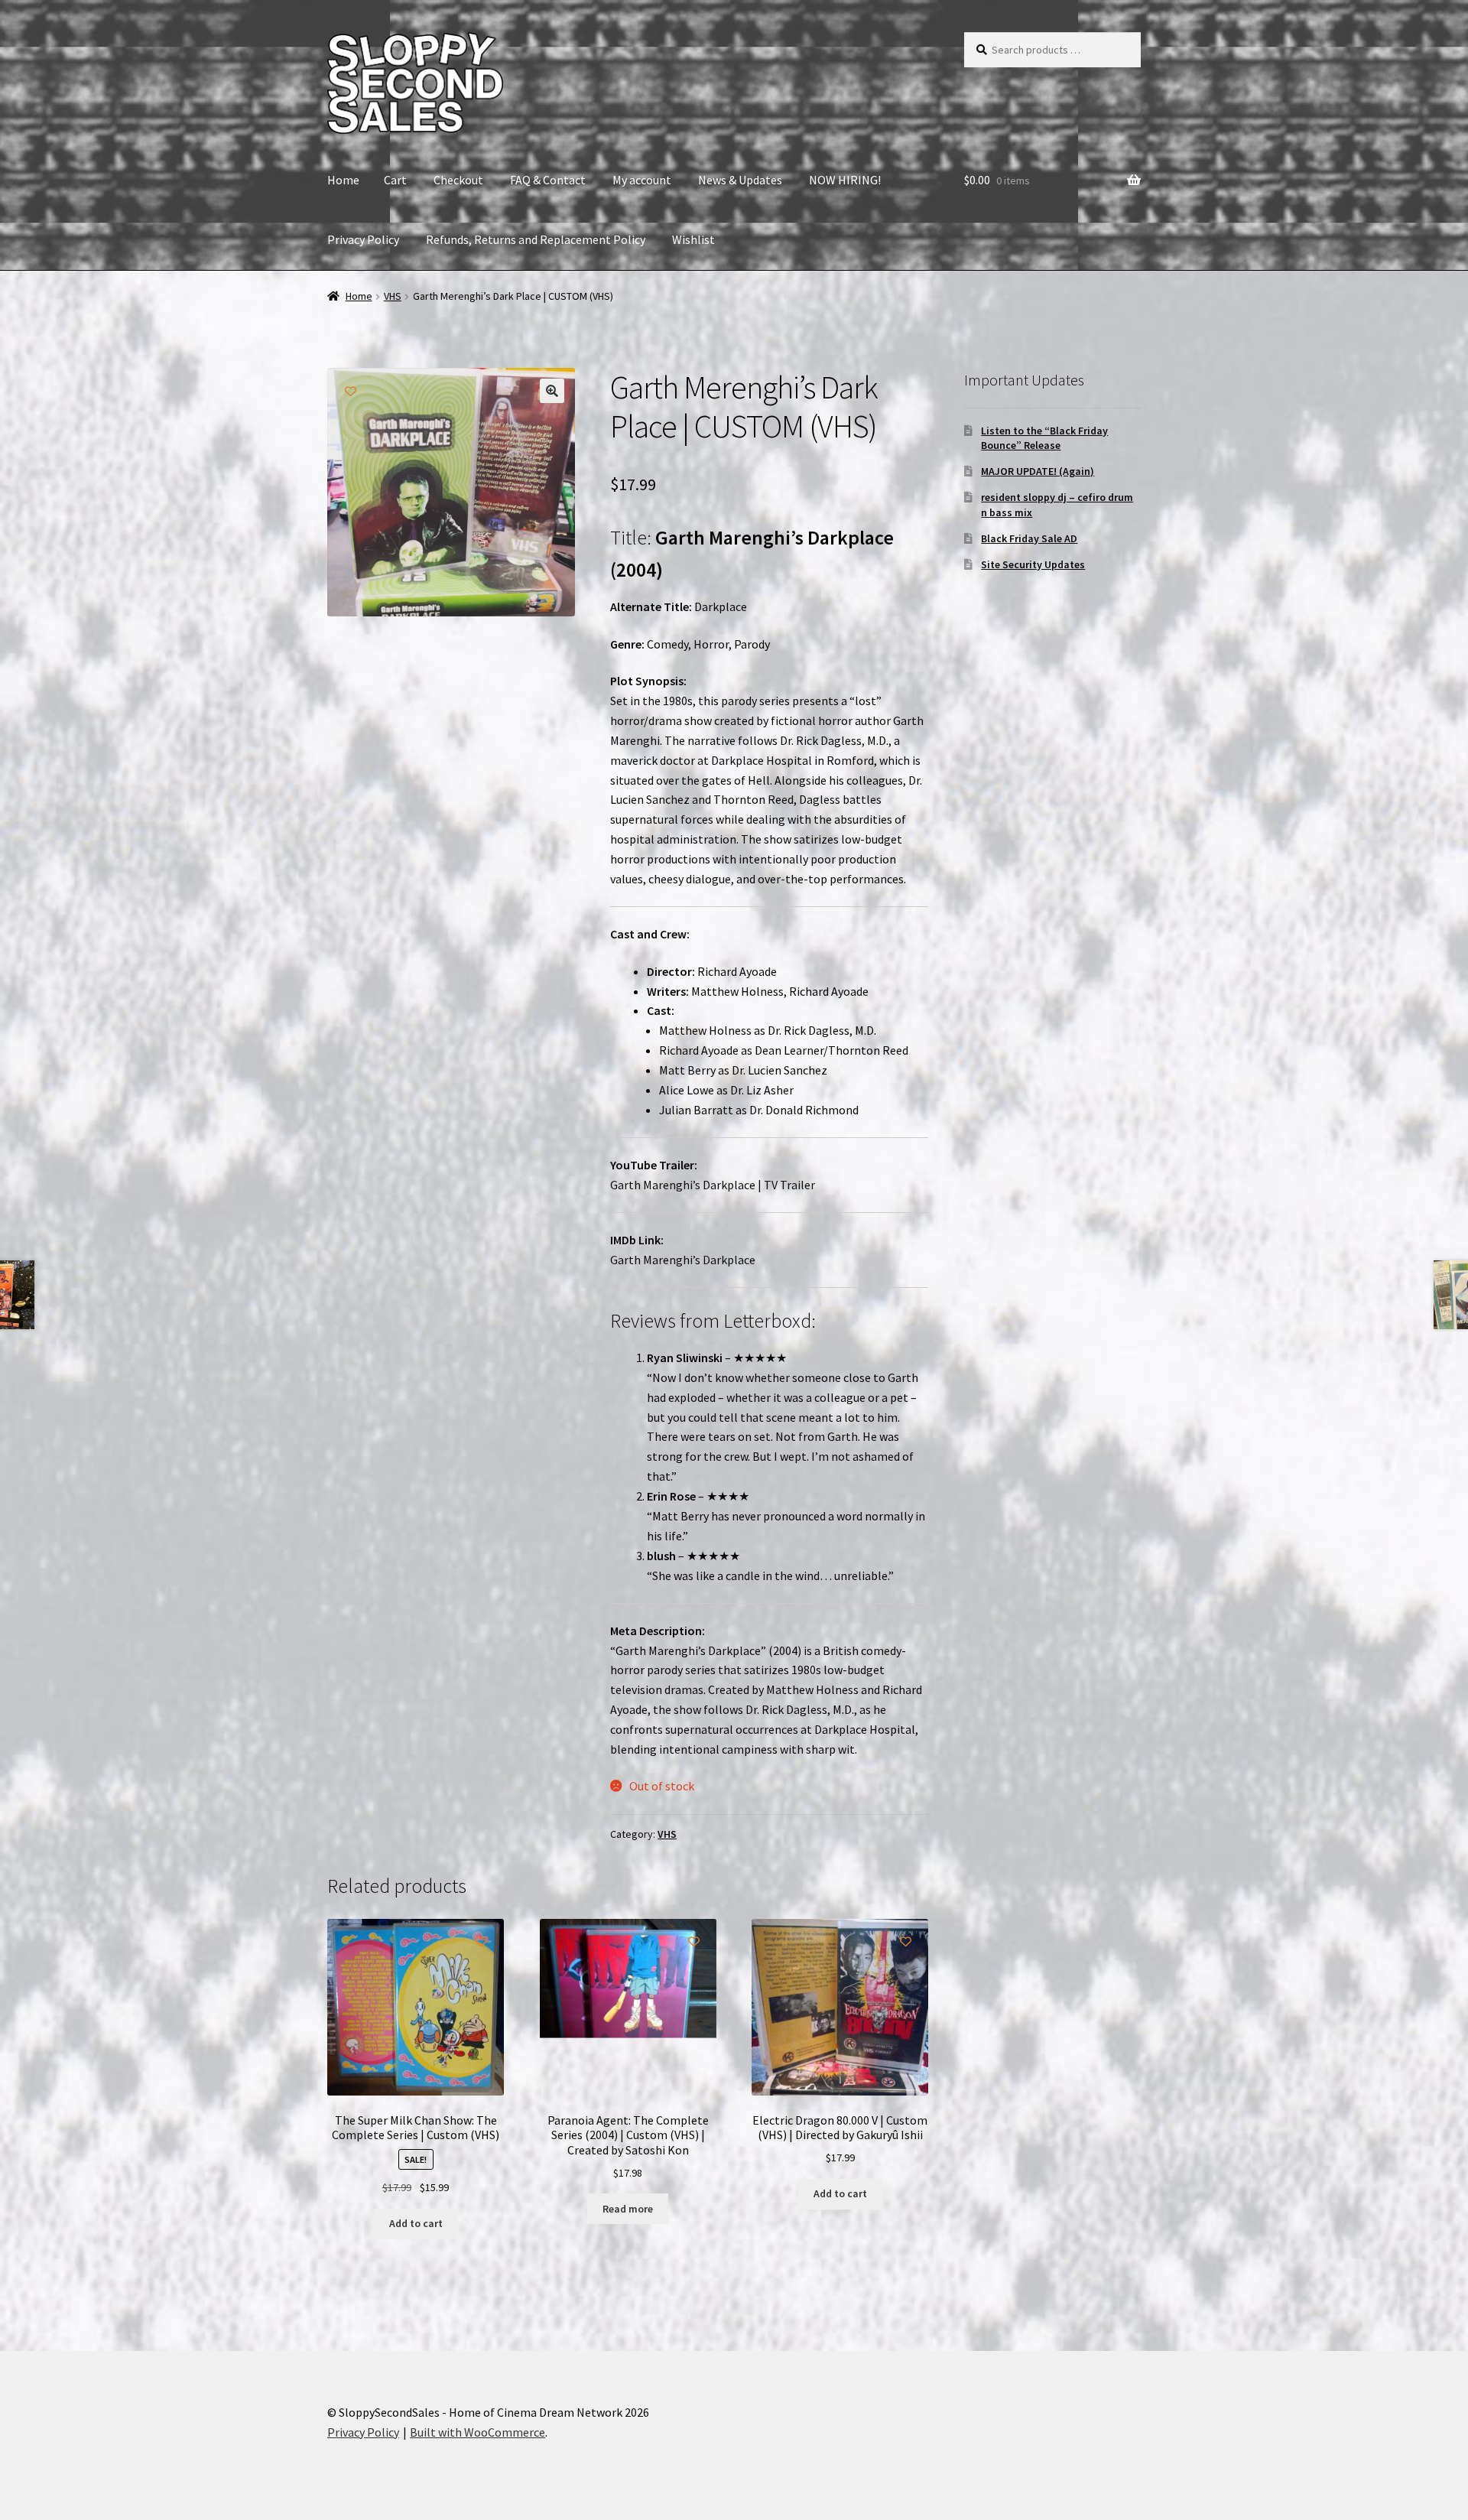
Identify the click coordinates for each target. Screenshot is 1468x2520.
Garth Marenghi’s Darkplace (683, 1260)
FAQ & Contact (548, 180)
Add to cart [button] (416, 2223)
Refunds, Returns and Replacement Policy (536, 239)
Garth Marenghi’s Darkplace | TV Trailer (713, 1185)
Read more (628, 2209)
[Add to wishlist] (351, 391)
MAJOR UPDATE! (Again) (1038, 471)
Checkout (458, 180)
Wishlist (693, 239)
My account (642, 180)
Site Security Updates (1033, 564)
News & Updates (740, 180)
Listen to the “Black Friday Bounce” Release (1044, 438)
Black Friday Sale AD (1029, 538)
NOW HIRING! (845, 180)
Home (343, 180)
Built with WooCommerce (477, 2432)
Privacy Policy (363, 239)
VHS (393, 296)
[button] (552, 391)
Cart (395, 180)
